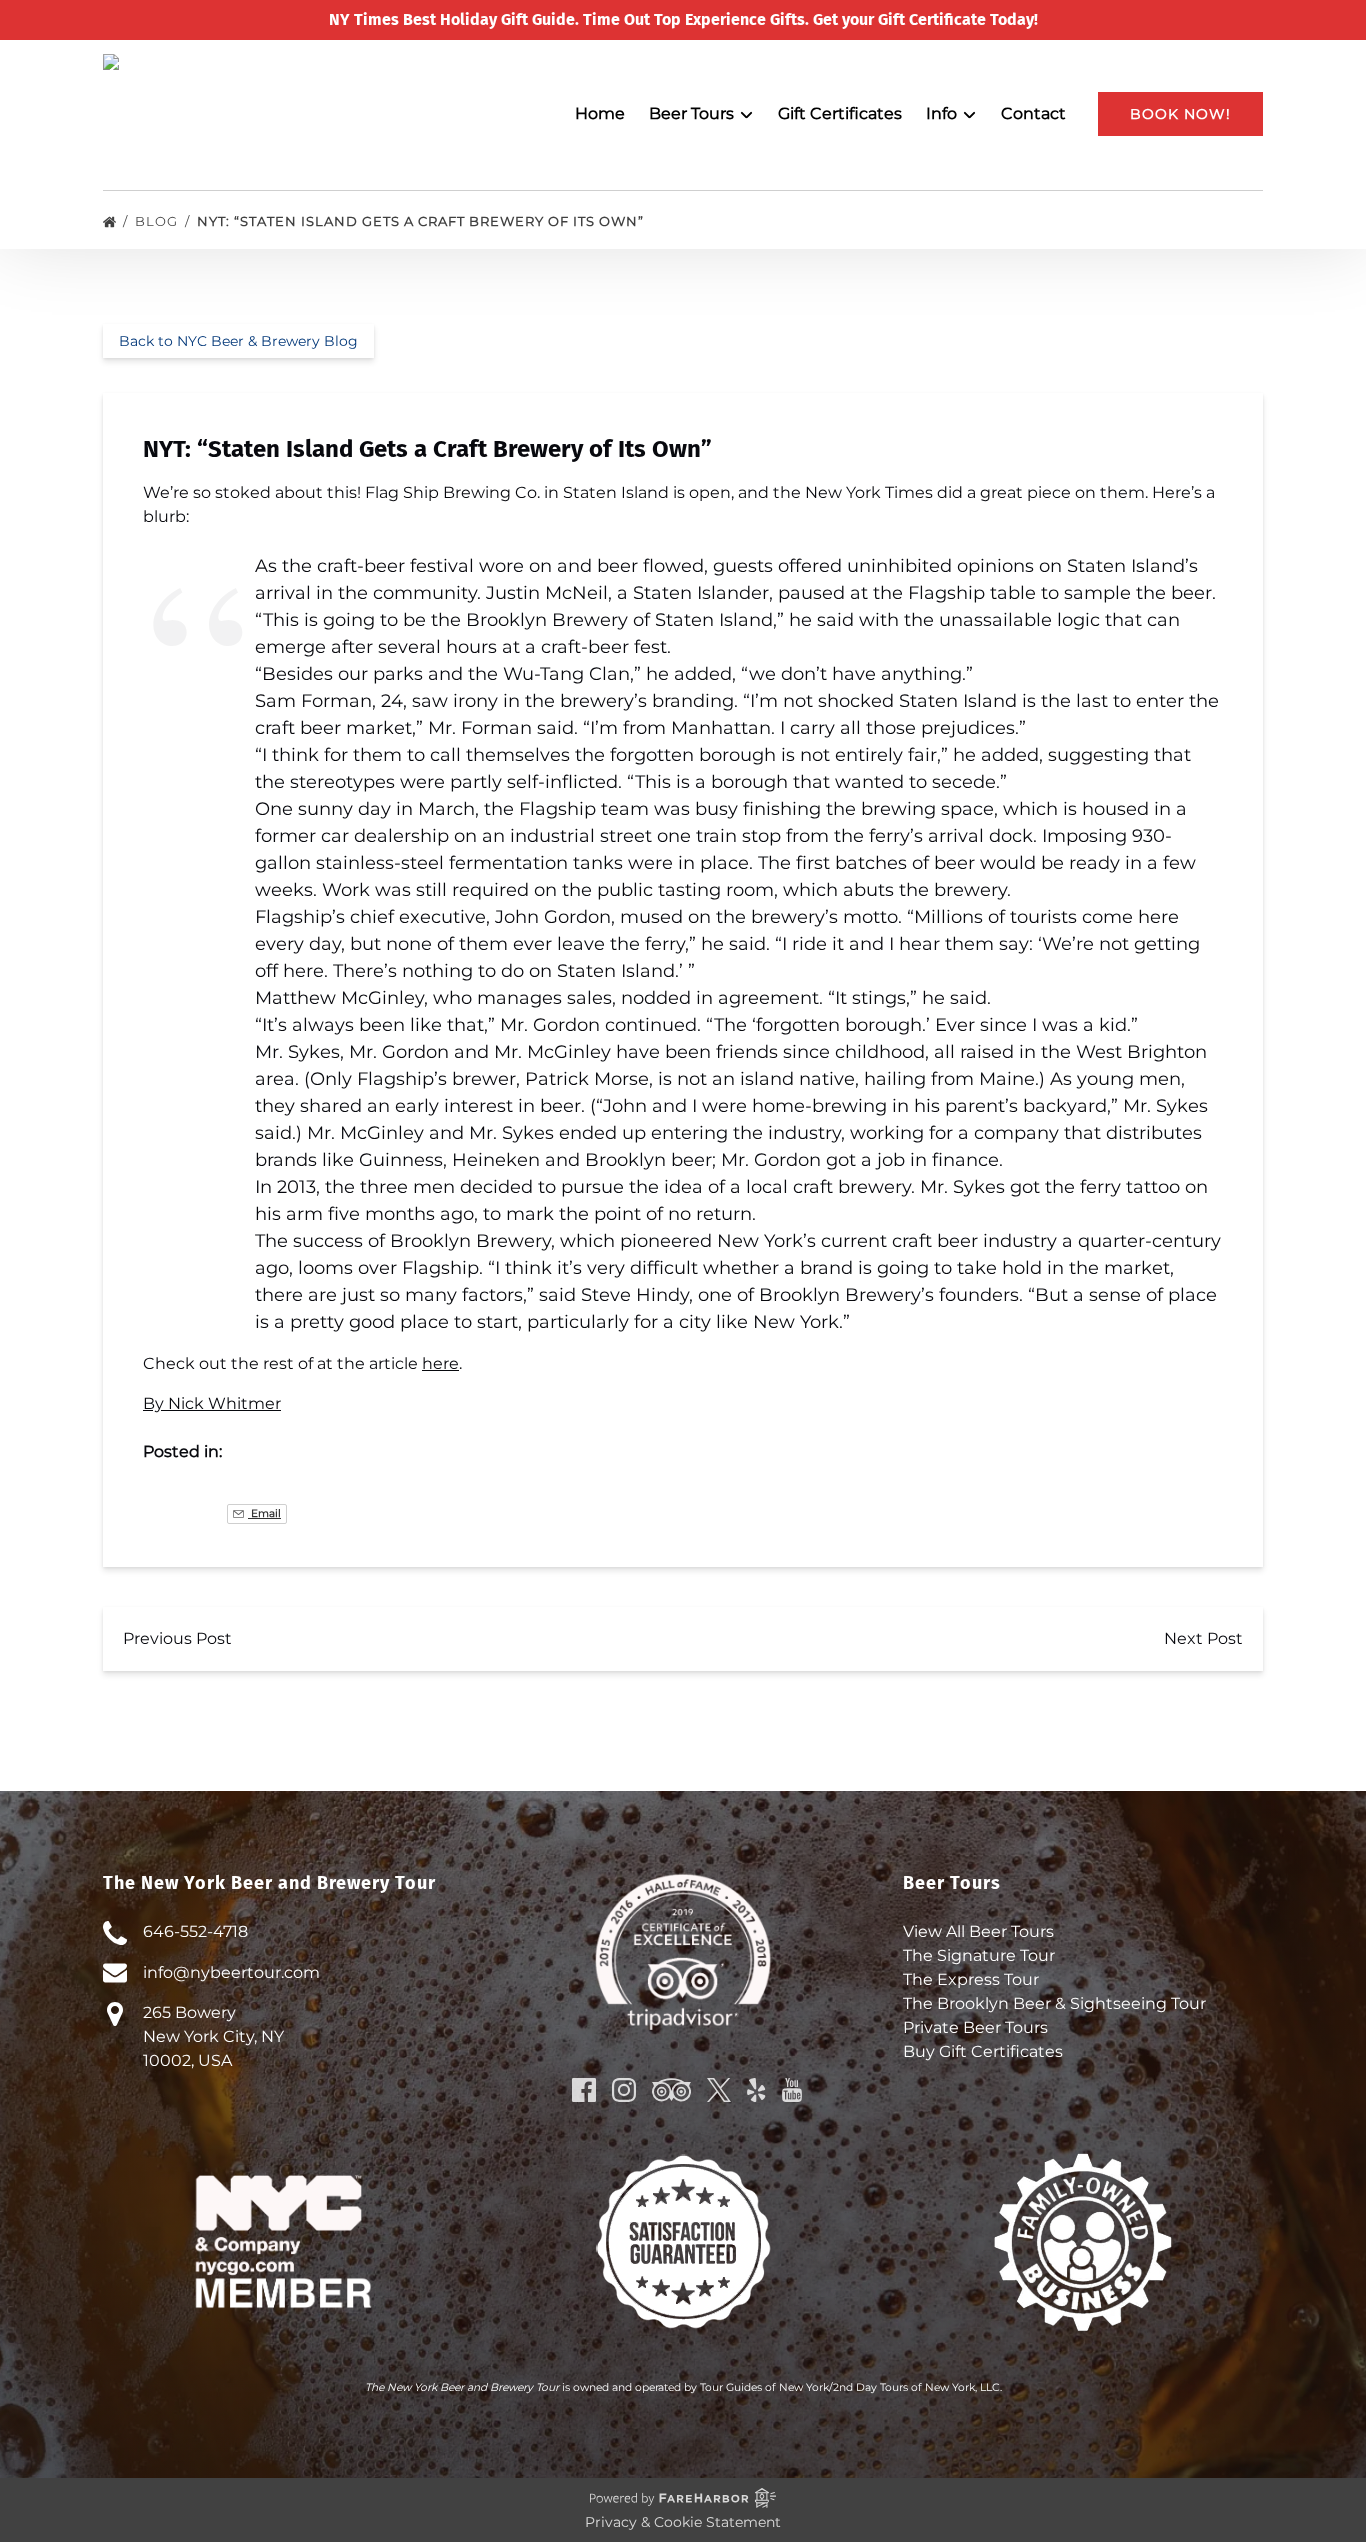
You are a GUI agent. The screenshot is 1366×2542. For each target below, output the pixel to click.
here (440, 1363)
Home (600, 113)
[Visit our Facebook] (584, 2090)
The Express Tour (971, 1979)
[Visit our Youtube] (792, 2090)
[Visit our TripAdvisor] (671, 2090)
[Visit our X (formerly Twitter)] (719, 2090)
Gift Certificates (840, 113)
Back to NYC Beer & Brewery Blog (238, 341)
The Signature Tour (979, 1955)
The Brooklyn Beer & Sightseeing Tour (1054, 2003)
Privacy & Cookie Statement (683, 2522)
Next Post (1203, 1638)
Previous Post (177, 1638)
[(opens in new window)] (683, 2165)
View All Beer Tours (978, 1931)
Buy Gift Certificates (983, 2051)
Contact (1033, 113)
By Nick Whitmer (212, 1403)
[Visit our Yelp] (756, 2090)
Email (264, 1513)
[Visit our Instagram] (624, 2090)
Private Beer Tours (975, 2027)
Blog (158, 221)
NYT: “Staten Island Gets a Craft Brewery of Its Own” (422, 221)
